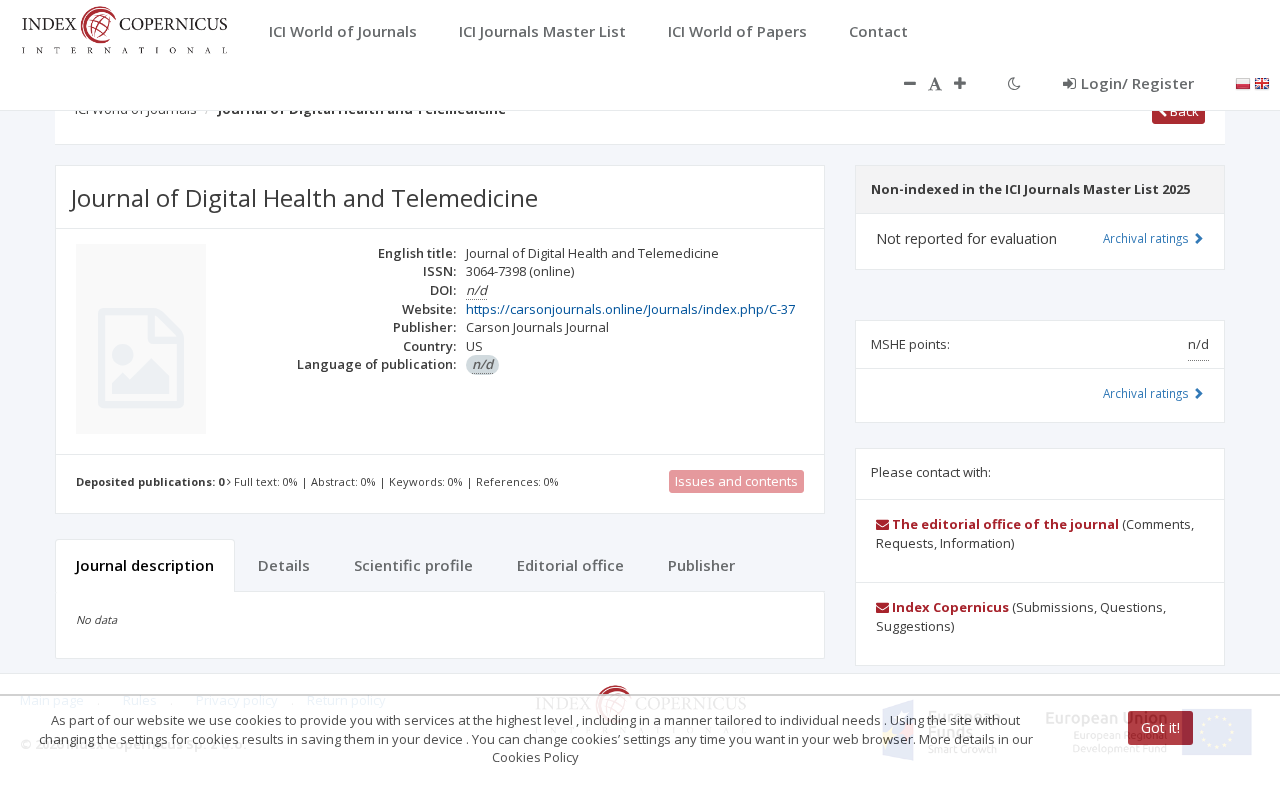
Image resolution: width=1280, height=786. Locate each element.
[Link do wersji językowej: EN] (1262, 82)
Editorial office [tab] (570, 565)
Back (1183, 111)
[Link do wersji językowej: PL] (1243, 82)
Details (284, 565)
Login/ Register (1137, 83)
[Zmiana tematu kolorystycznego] (1014, 83)
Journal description (145, 565)
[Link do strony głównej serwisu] (124, 28)
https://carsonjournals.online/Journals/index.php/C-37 (630, 309)
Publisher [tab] (701, 565)
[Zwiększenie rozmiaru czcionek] (970, 83)
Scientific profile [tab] (413, 565)
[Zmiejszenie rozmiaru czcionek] (900, 83)
